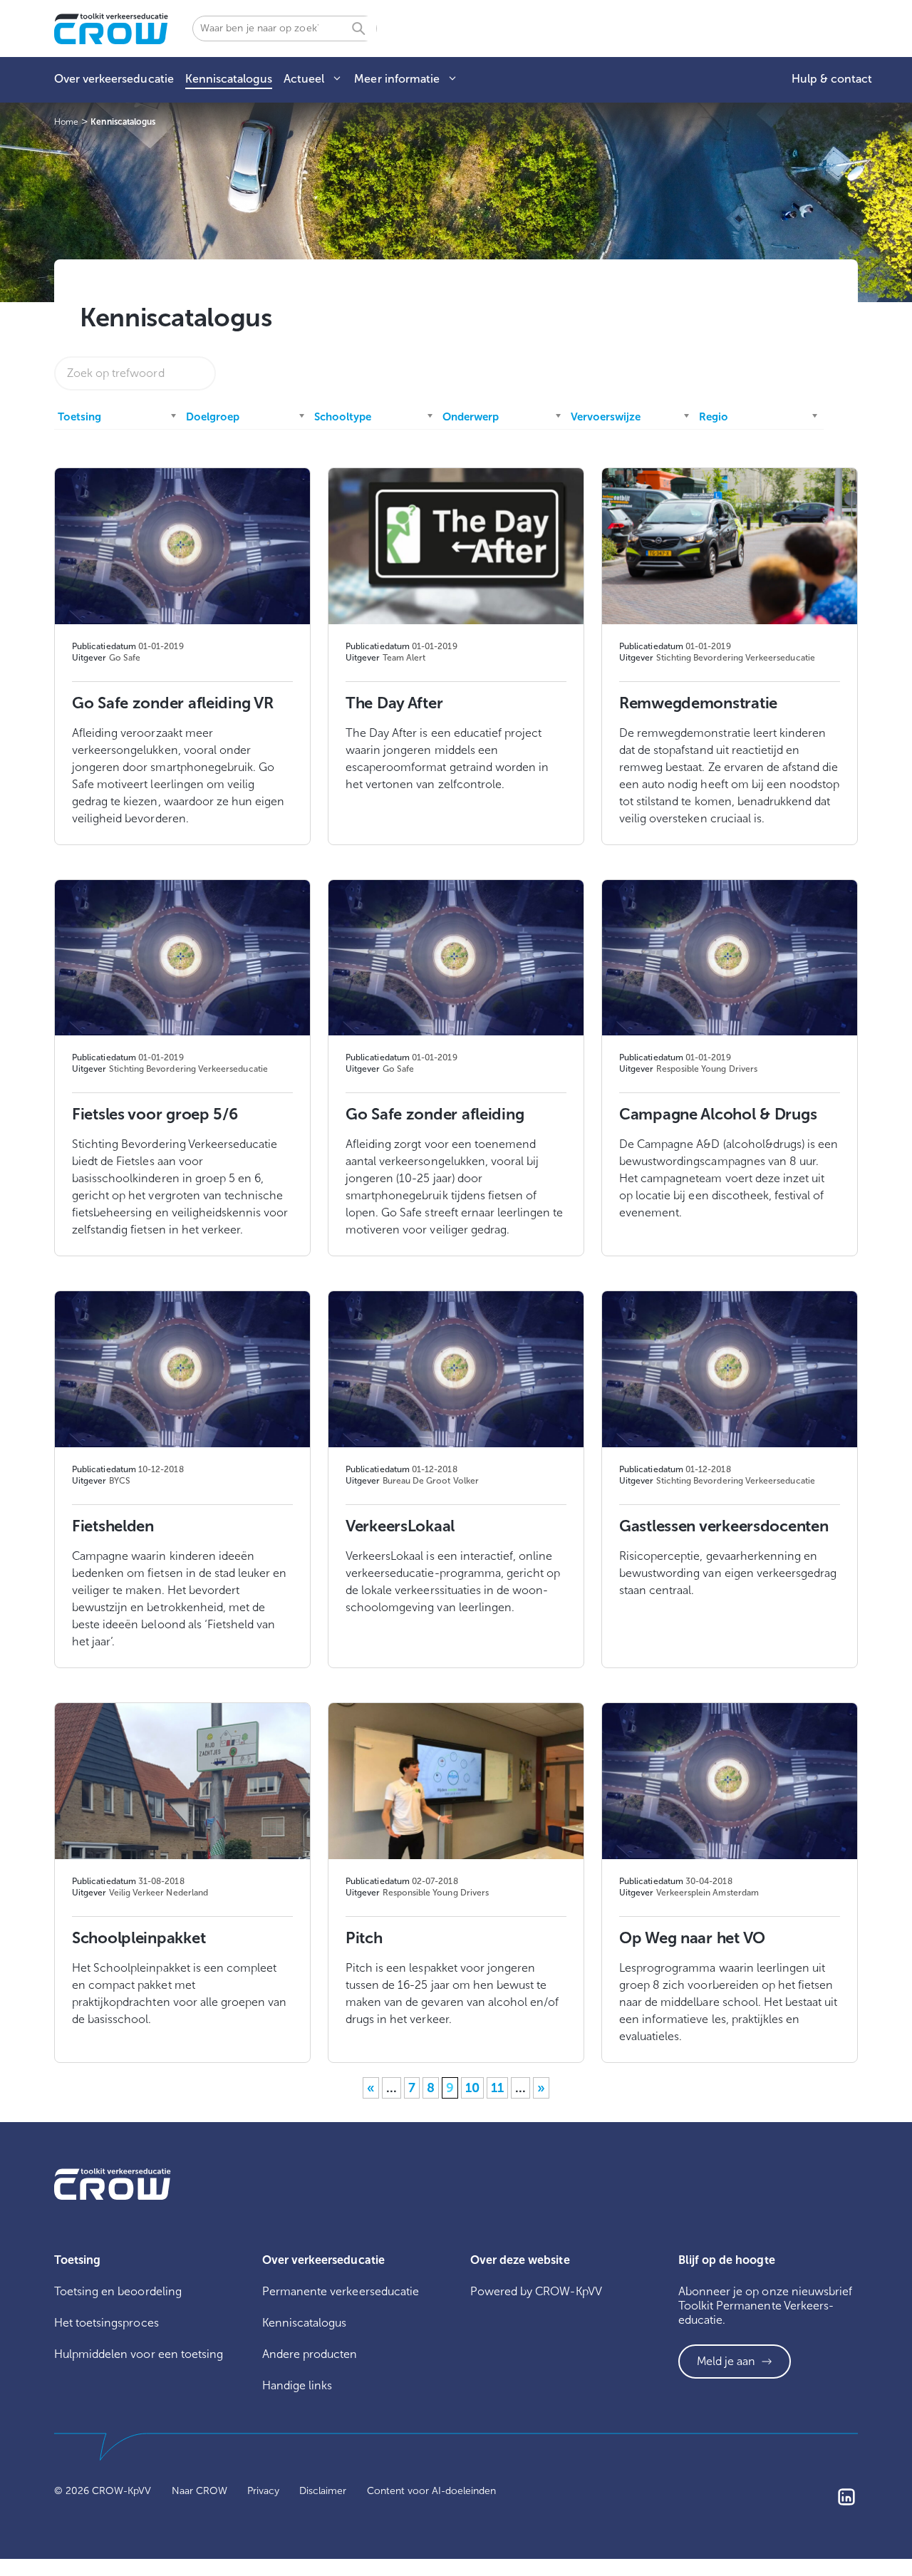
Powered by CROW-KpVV (536, 2291)
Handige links (297, 2385)
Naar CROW (199, 2491)
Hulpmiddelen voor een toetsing (139, 2354)
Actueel (304, 79)
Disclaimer (323, 2491)
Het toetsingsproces (107, 2323)
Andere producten (310, 2354)
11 (497, 2088)
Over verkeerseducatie (114, 79)
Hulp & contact (832, 79)
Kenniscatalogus (229, 79)
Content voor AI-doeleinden (432, 2491)
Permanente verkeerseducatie (341, 2291)
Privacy (263, 2491)
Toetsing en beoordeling (118, 2291)
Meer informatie (397, 79)
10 (472, 2088)
